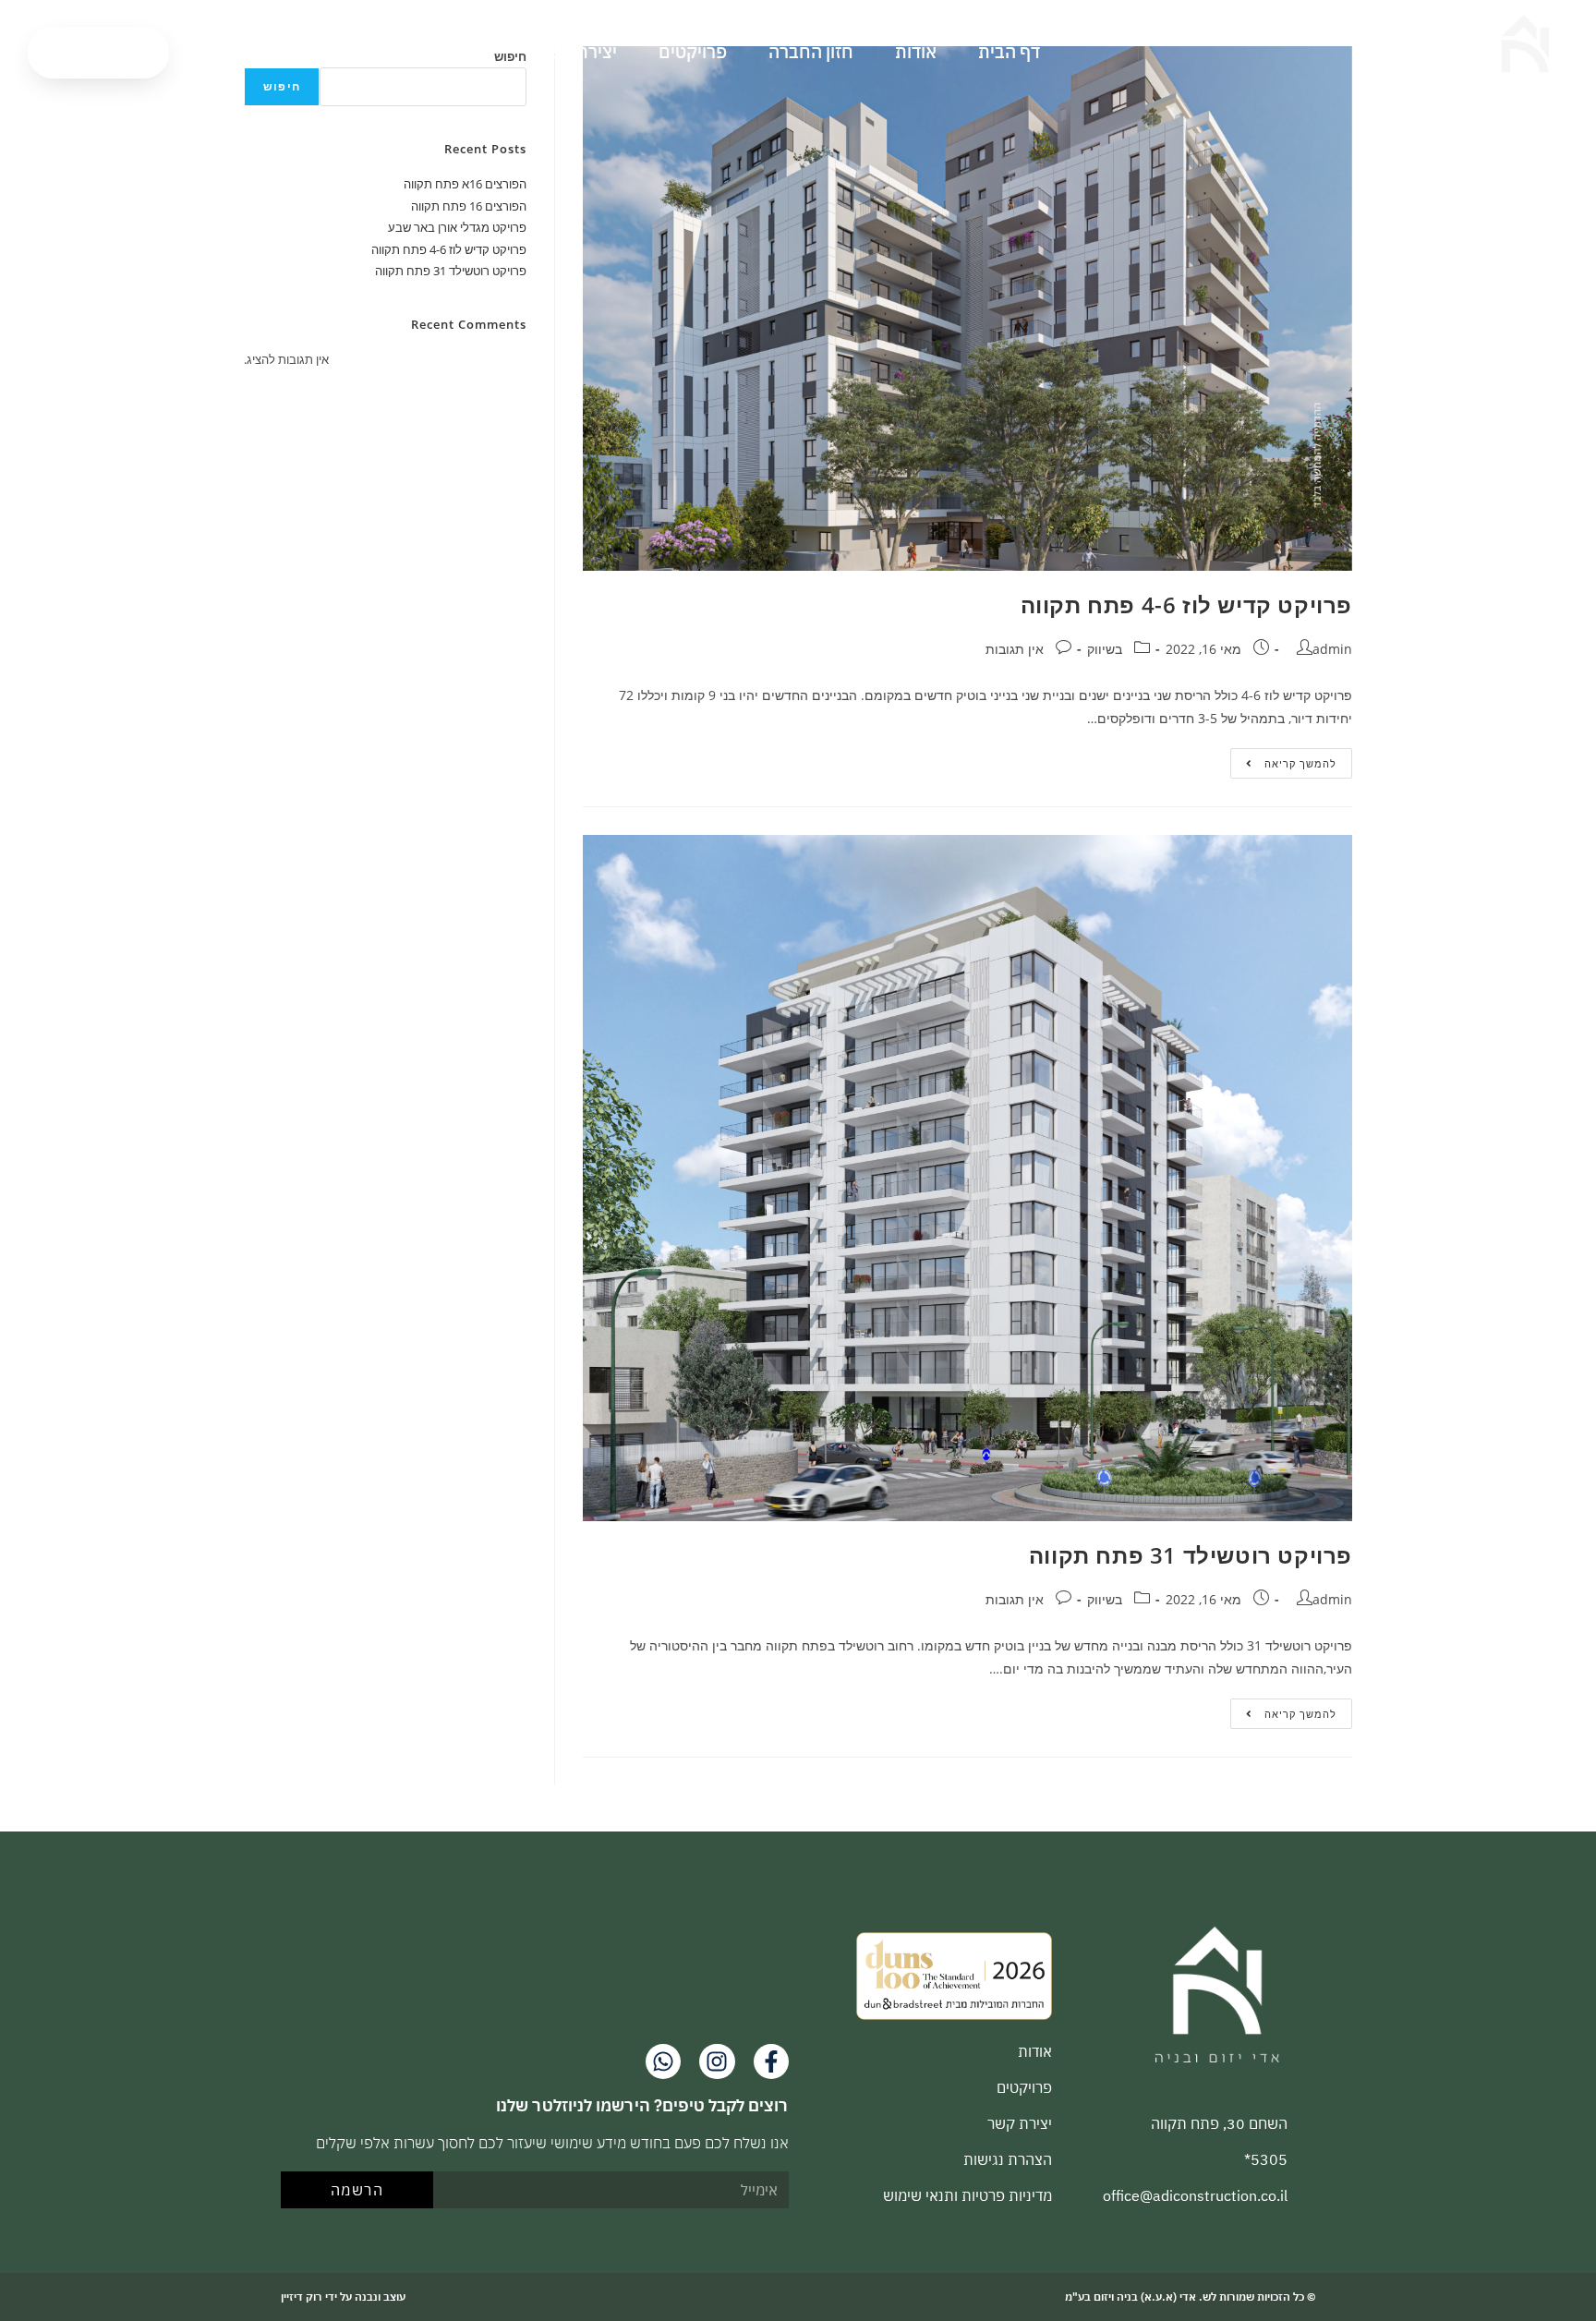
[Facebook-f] (771, 2061)
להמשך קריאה (1283, 759)
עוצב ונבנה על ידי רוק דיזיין (343, 2297)
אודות (916, 52)
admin (1332, 649)
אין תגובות (1015, 649)
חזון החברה (811, 52)
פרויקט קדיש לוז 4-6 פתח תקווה (1186, 604)
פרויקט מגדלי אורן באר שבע (457, 227)
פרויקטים (693, 52)
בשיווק (1105, 649)
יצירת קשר (578, 52)
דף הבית (1009, 52)
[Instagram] (717, 2061)
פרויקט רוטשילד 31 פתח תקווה (1191, 1555)
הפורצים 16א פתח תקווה (465, 184)
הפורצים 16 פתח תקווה (469, 206)
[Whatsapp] (663, 2061)
